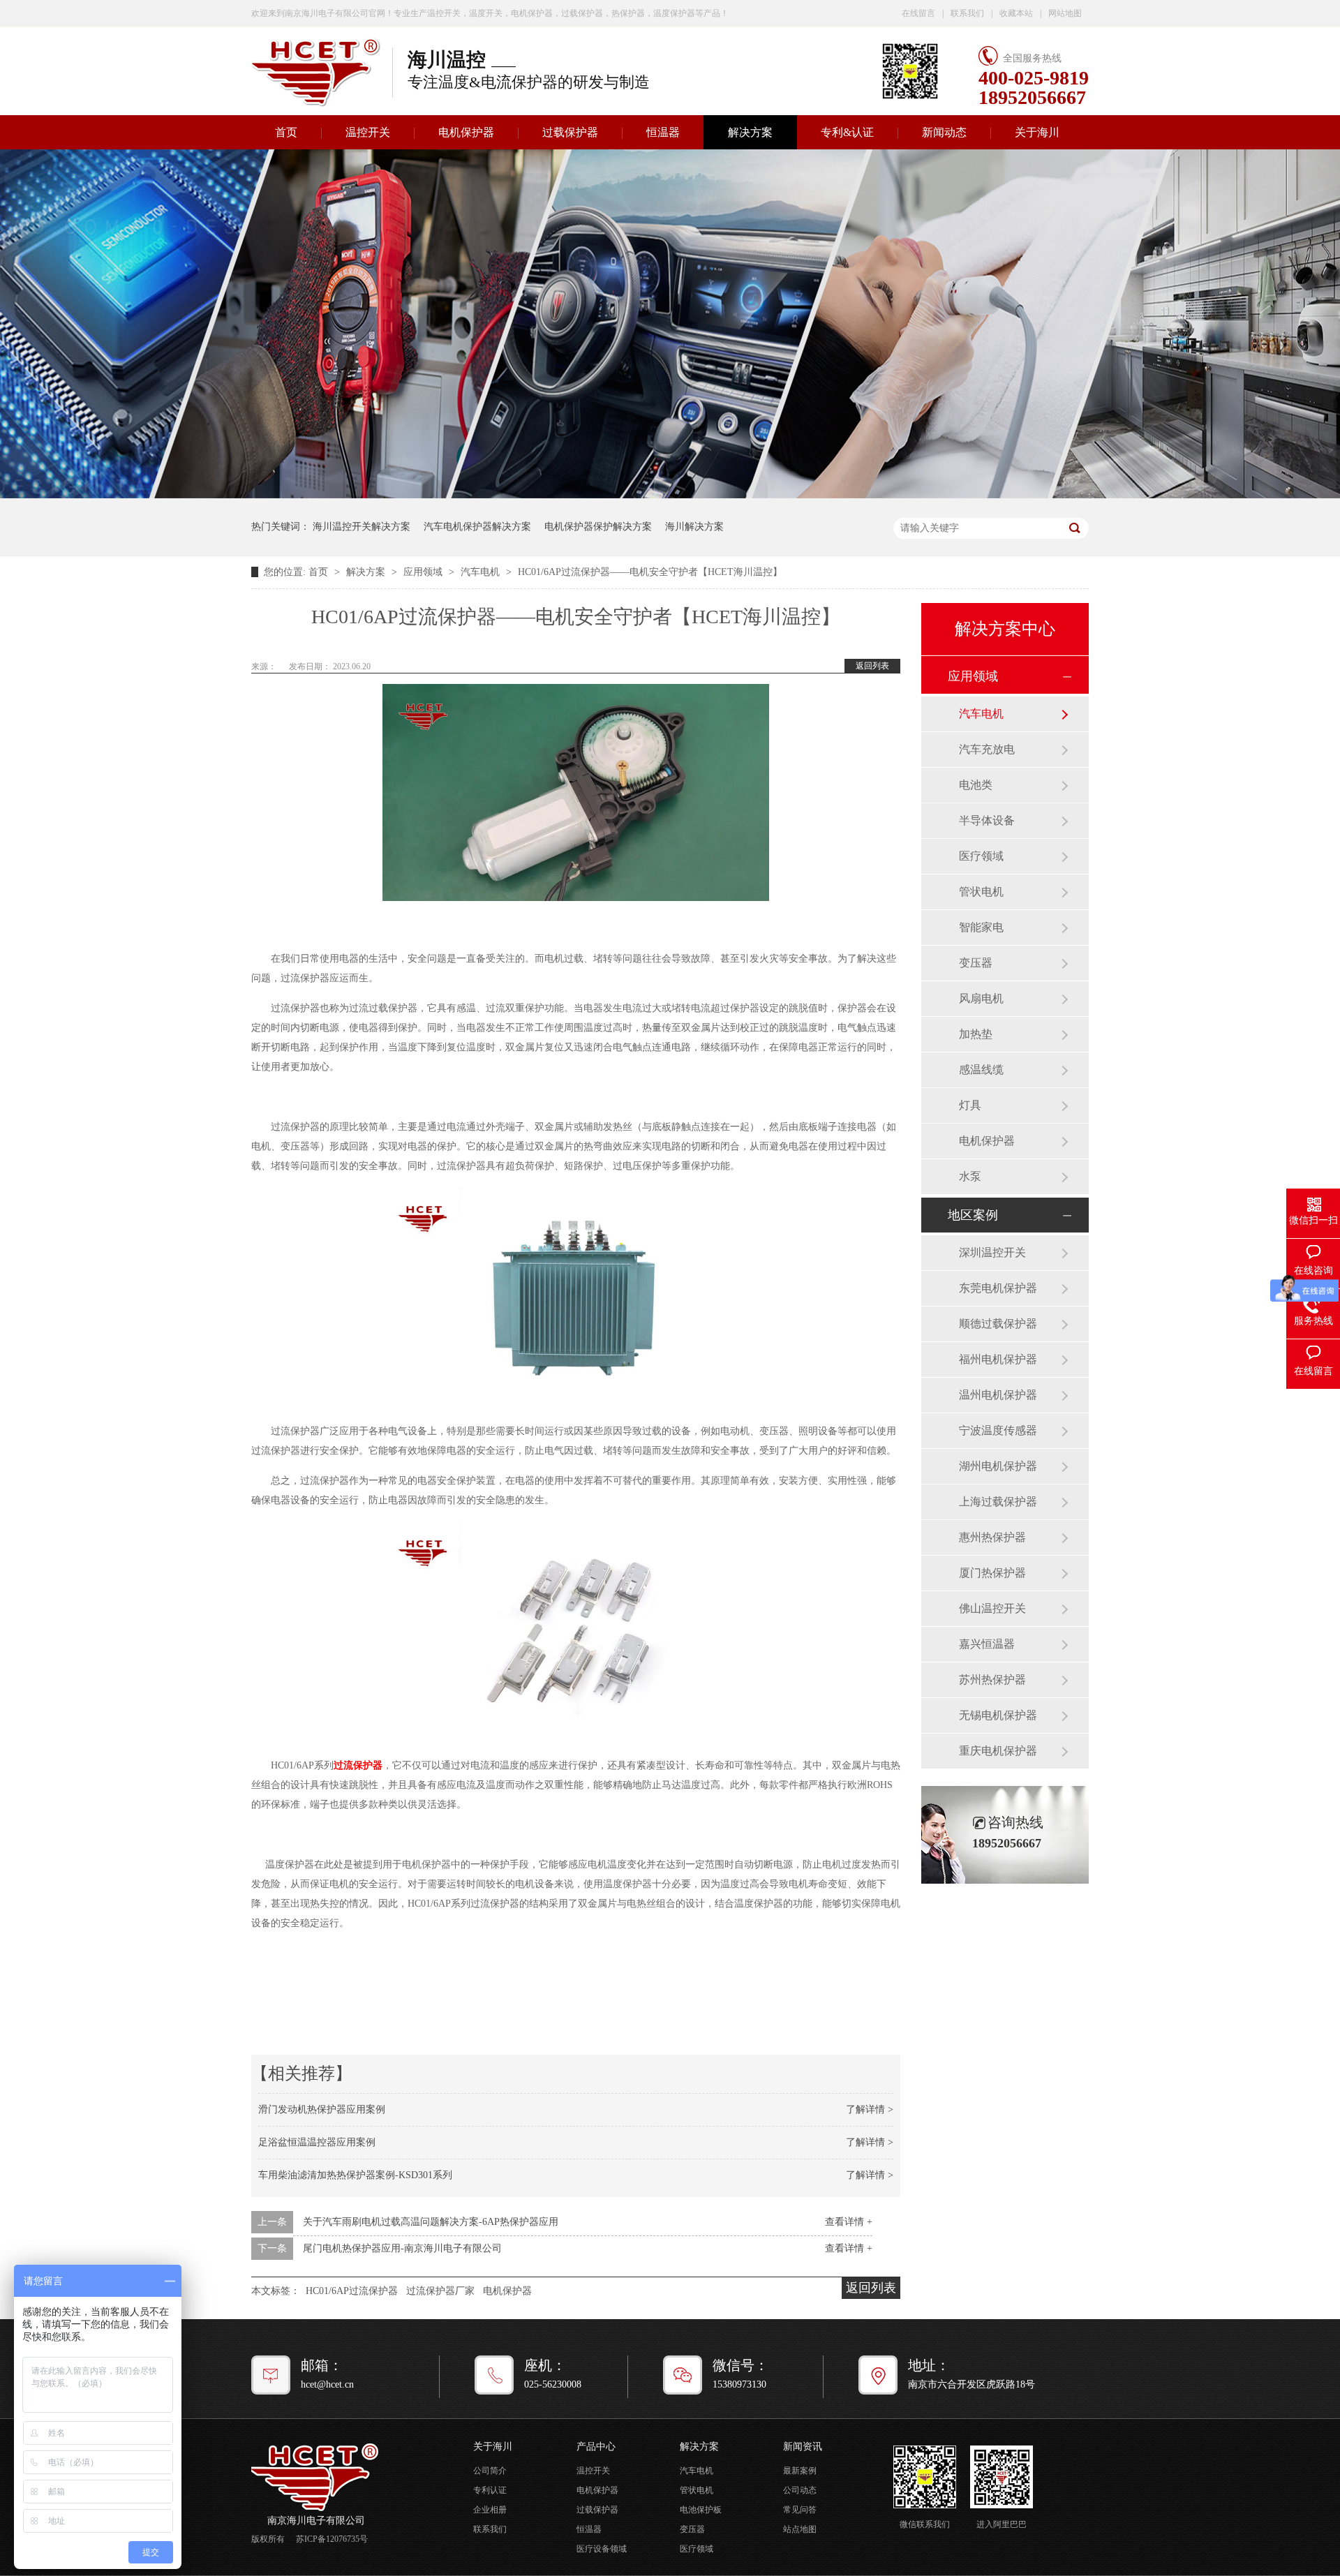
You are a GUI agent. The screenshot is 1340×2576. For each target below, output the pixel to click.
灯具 (970, 1105)
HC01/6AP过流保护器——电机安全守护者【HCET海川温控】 (650, 572)
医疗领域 (981, 856)
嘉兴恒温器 (987, 1644)
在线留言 (918, 13)
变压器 (976, 963)
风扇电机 (981, 998)
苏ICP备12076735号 (332, 2539)
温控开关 (368, 132)
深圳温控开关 (992, 1252)
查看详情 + (849, 2222)
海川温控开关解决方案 (362, 527)
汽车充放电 (987, 749)
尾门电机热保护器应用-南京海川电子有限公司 (402, 2248)
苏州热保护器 (992, 1680)
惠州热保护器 (992, 1537)
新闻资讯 (803, 2447)
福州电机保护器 (998, 1359)
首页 (286, 132)
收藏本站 (1016, 13)
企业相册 (490, 2510)
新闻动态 (944, 132)
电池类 (976, 785)
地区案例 (973, 1215)
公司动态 (800, 2490)
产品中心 (596, 2447)
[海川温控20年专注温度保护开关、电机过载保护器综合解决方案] (670, 495)
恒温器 (663, 132)
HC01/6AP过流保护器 (352, 2291)
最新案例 (800, 2471)
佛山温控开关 (992, 1608)
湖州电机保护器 (998, 1466)
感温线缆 (981, 1070)
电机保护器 (466, 132)
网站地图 (1065, 13)
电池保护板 (701, 2510)
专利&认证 (847, 132)
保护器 (368, 1765)
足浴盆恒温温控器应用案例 (317, 2142)
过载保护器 (570, 132)
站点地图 (800, 2529)
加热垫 (976, 1034)
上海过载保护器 (998, 1502)
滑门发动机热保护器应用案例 (322, 2109)
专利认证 (490, 2490)
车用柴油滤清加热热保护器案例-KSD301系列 (355, 2175)
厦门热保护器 (992, 1573)
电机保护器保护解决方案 (598, 527)
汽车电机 (482, 572)
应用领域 (424, 572)
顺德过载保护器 (998, 1324)
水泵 (970, 1176)
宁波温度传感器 (998, 1430)
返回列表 (872, 666)
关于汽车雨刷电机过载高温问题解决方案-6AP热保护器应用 (431, 2222)
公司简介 (490, 2471)
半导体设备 (987, 820)
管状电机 (981, 892)
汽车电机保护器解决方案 (477, 527)
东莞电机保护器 (998, 1288)
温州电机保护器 (998, 1395)
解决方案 (750, 132)
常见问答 (800, 2510)
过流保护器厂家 (440, 2291)
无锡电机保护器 (998, 1715)
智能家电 (981, 927)
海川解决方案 (694, 527)
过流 (343, 1765)
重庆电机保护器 (998, 1751)
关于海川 (1037, 132)
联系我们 (967, 13)
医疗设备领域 (602, 2549)
